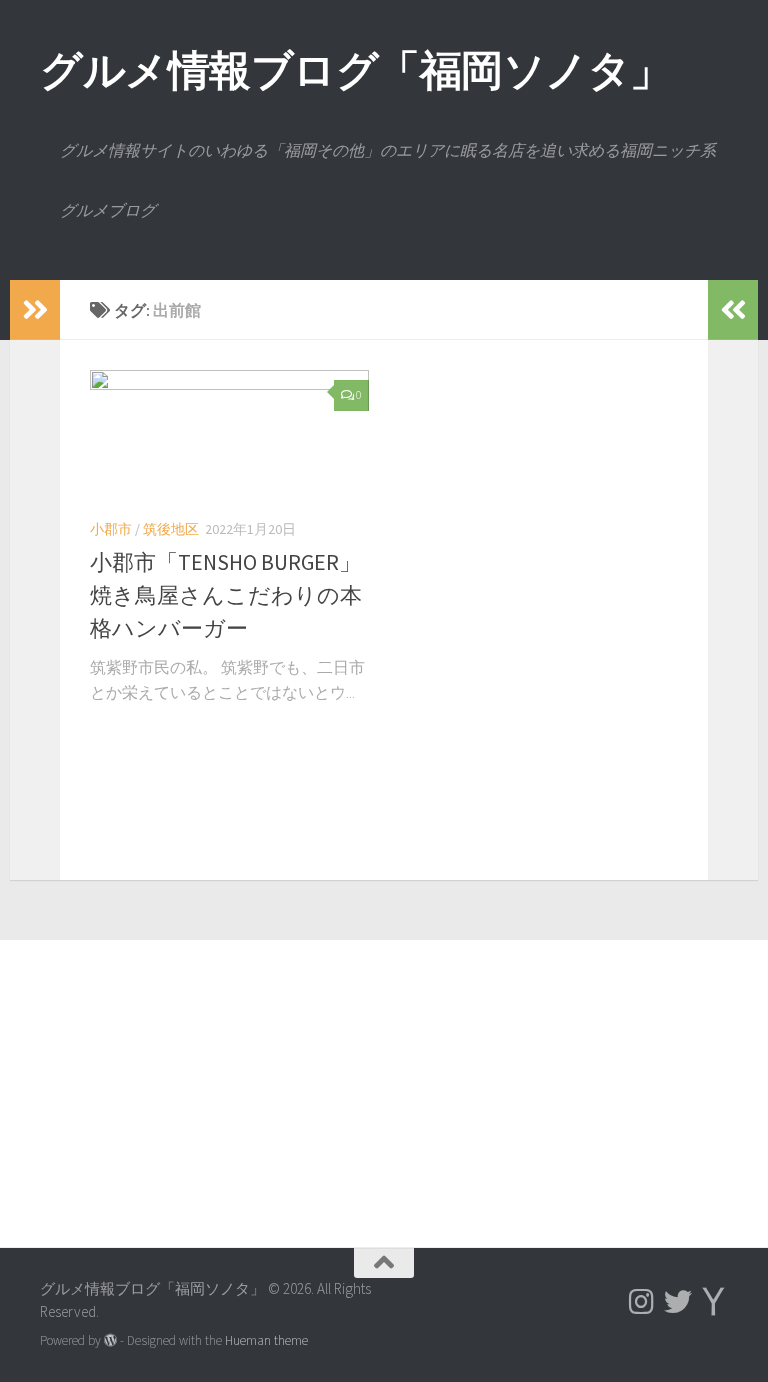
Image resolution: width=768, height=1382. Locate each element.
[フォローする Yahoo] (714, 1302)
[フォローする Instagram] (642, 1302)
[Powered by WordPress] (110, 1340)
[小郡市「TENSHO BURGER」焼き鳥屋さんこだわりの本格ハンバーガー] (229, 435)
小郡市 (111, 529)
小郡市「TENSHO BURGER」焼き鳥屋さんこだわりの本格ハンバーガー (226, 595)
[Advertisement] (384, 1071)
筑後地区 (171, 529)
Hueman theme (266, 1340)
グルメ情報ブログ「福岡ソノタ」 (356, 70)
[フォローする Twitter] (678, 1302)
